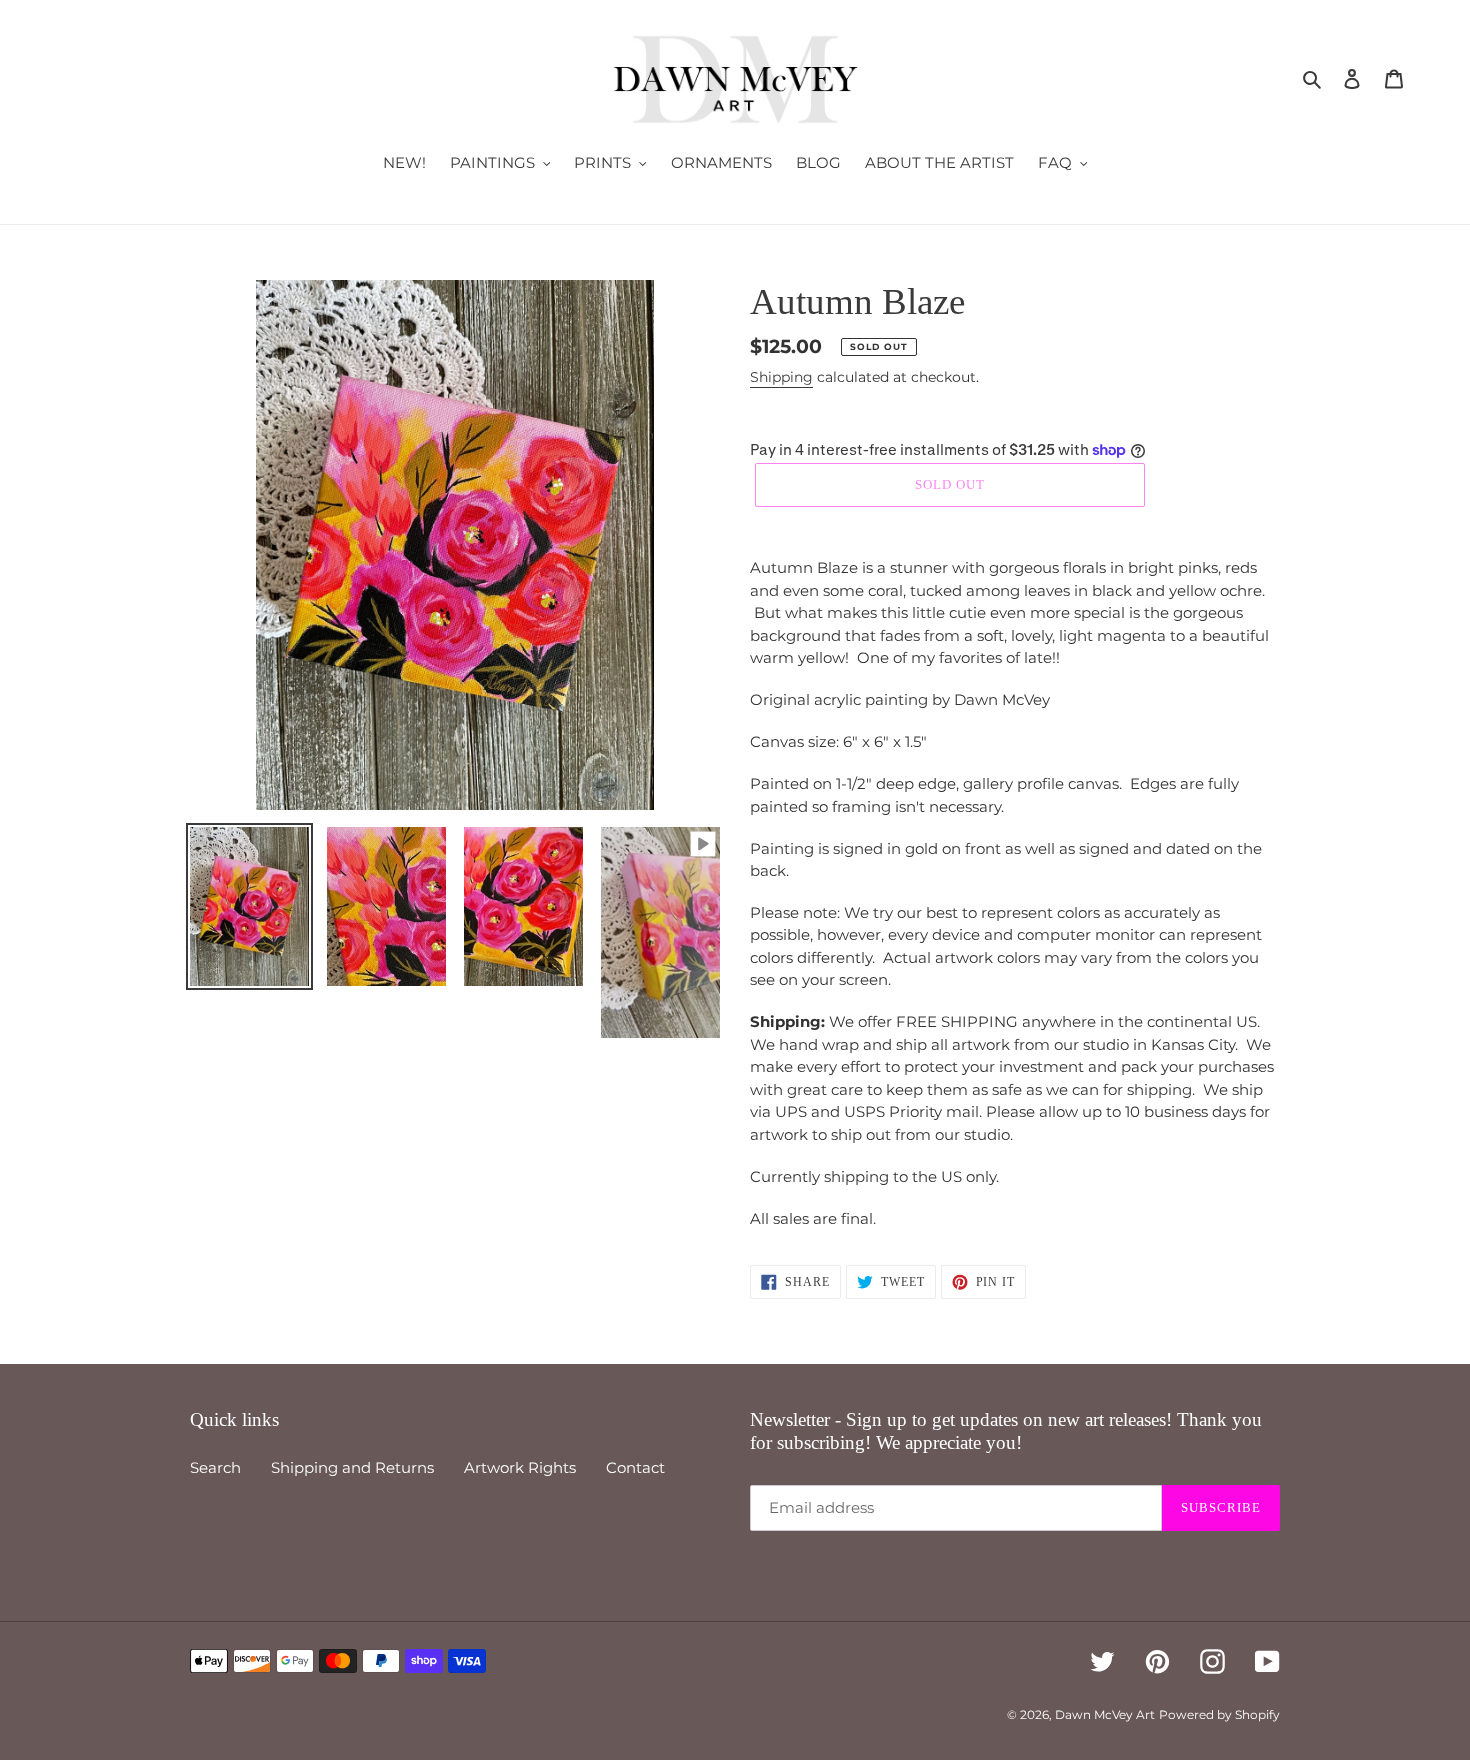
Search (215, 1467)
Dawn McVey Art (1105, 1714)
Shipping (781, 377)
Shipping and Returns (352, 1467)
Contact (635, 1467)
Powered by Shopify (1219, 1714)
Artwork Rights (520, 1467)
